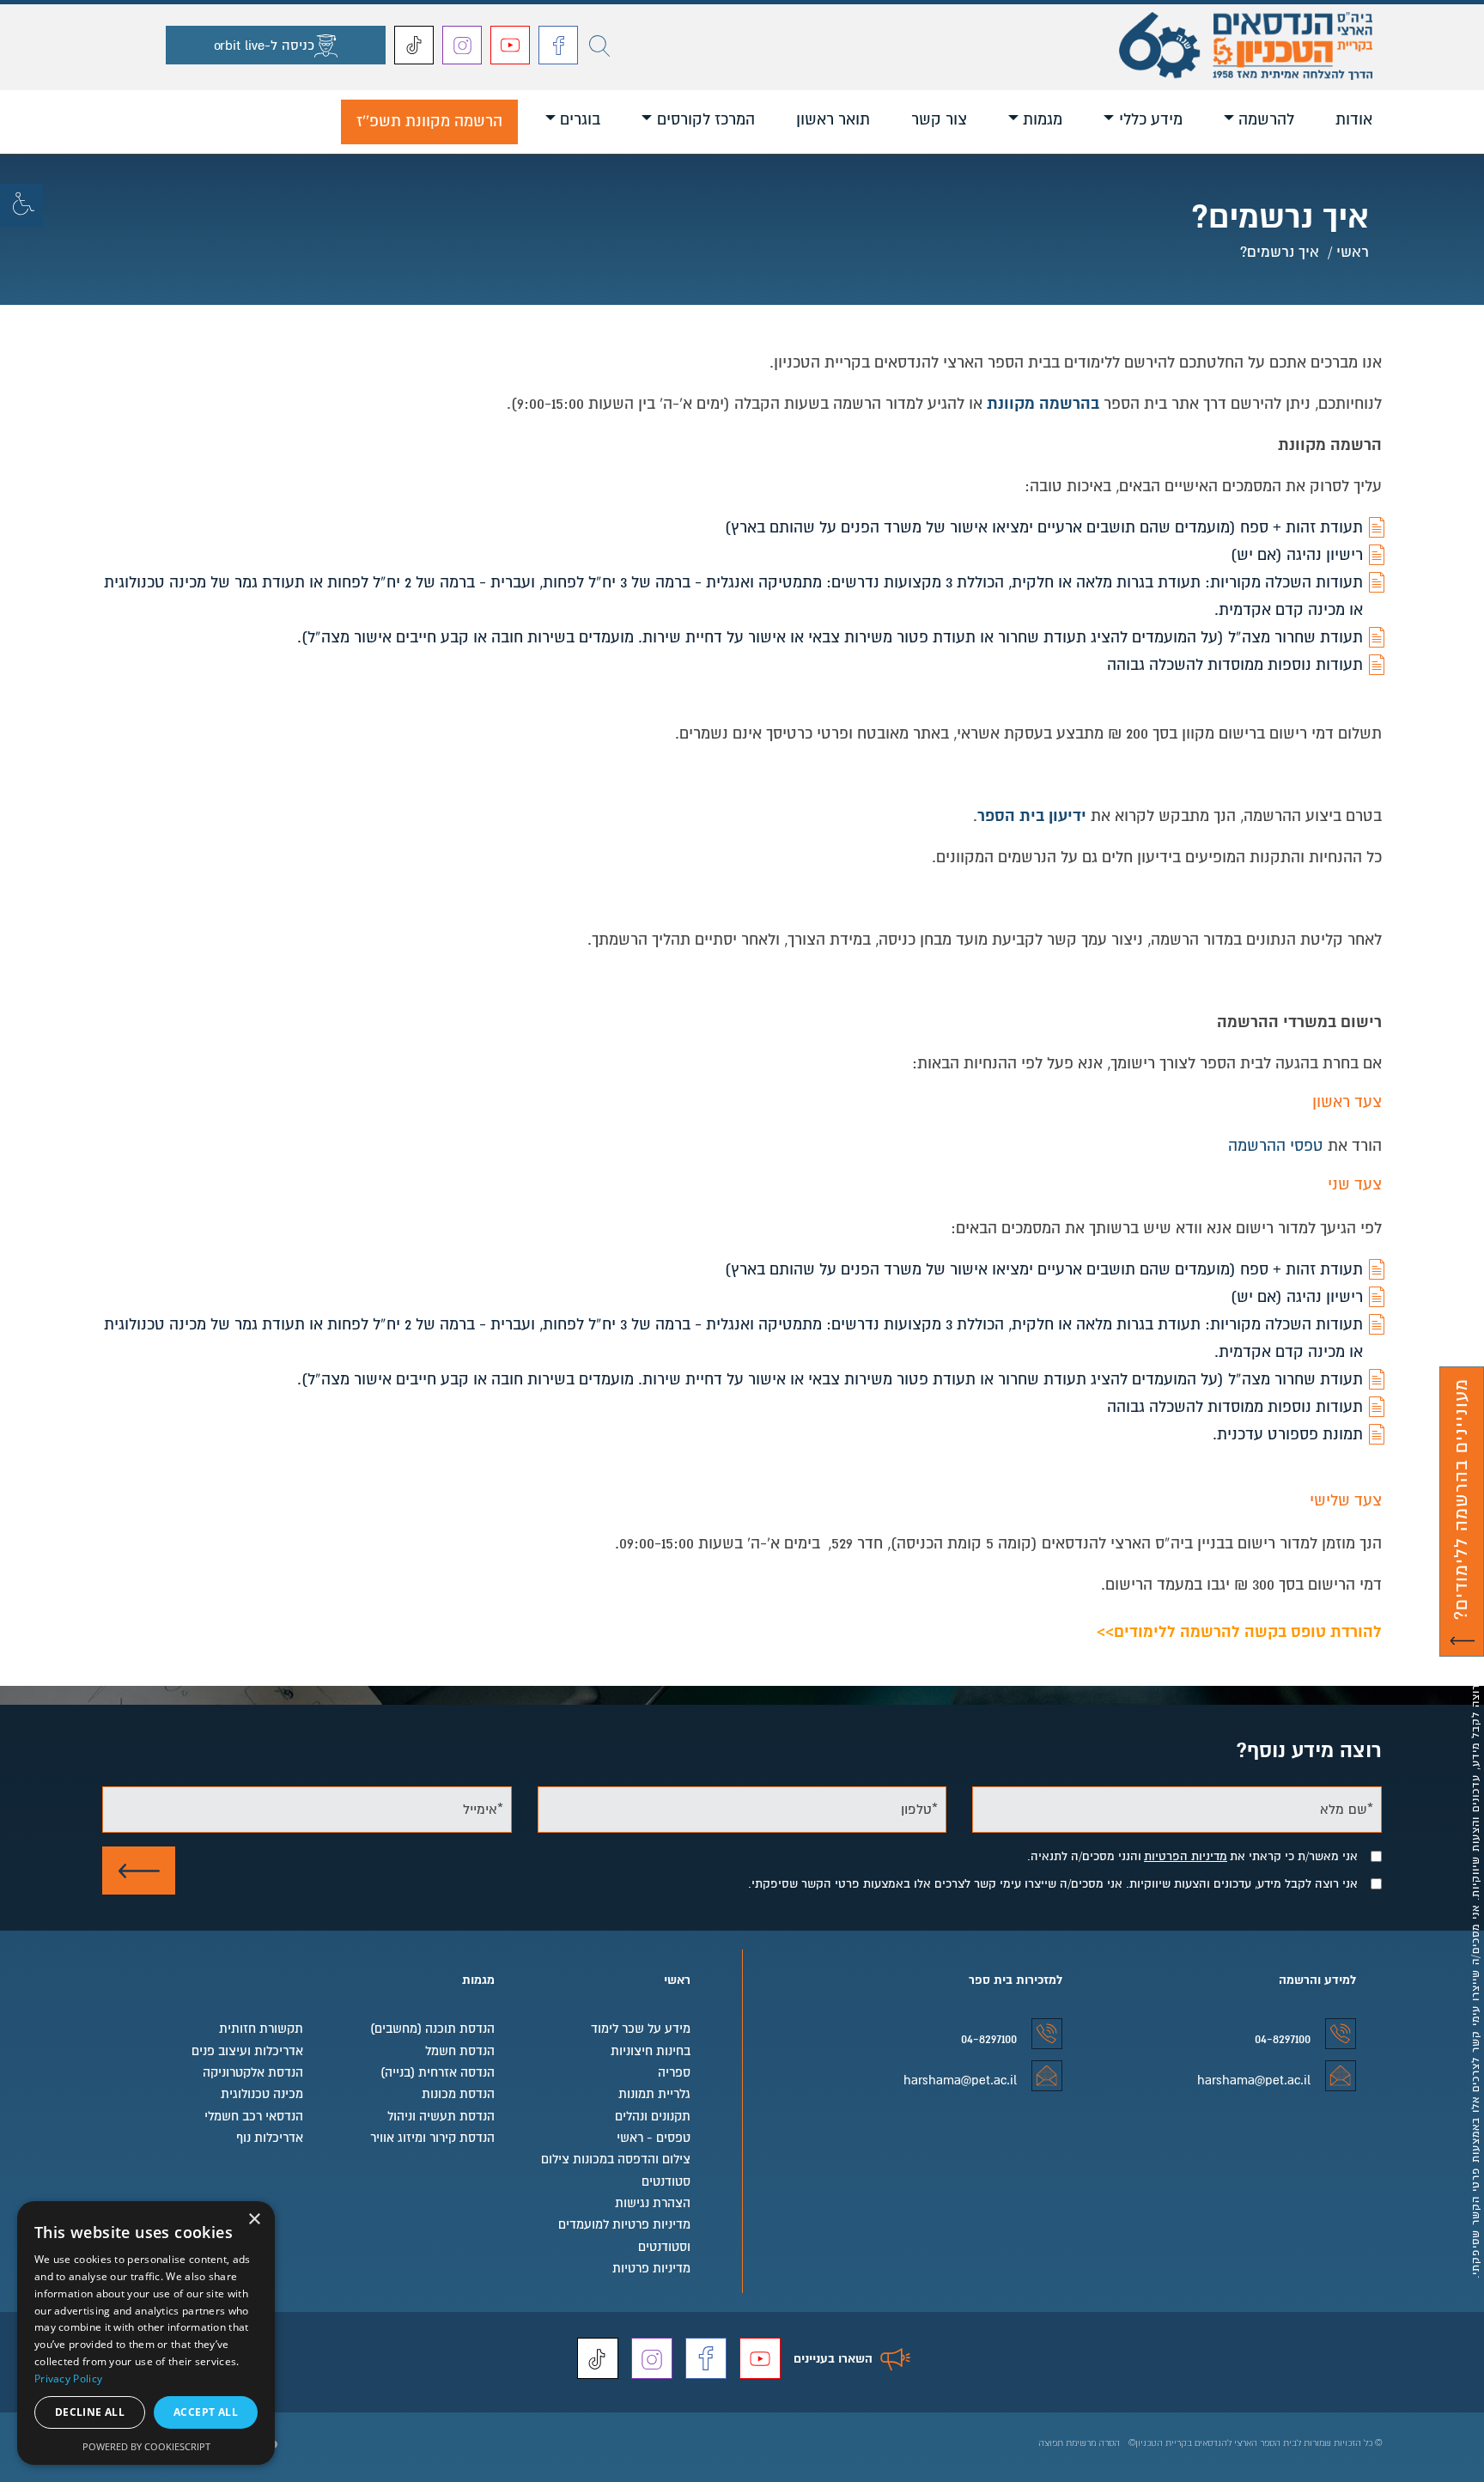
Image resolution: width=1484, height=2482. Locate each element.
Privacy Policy (68, 2379)
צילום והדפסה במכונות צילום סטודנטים (616, 2170)
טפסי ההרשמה (1276, 1146)
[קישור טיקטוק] (414, 45)
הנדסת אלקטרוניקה (253, 2072)
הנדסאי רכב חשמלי (254, 2116)
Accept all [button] (206, 2412)
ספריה (674, 2072)
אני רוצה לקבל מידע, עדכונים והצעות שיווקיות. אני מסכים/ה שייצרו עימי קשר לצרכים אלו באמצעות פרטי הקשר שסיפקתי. (1053, 1884)
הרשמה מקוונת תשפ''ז (429, 121)
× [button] (255, 2220)
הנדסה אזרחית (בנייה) (437, 2072)
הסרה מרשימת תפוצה (1079, 2443)
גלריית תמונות (654, 2094)
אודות (1354, 119)
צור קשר (939, 119)
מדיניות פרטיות (651, 2268)
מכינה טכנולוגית (262, 2094)
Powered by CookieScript (146, 2446)
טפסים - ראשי (654, 2138)
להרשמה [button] (1266, 119)
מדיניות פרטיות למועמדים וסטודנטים (624, 2235)
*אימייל (483, 1809)
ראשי (1353, 251)
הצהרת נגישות (653, 2203)
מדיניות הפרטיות (1186, 1856)
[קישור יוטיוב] (510, 45)
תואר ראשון (833, 119)
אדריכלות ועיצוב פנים (247, 2051)
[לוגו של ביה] (1246, 40)
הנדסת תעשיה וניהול (441, 2116)
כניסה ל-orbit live (264, 46)
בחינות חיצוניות (651, 2051)
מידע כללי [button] (1151, 119)
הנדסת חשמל (459, 2051)
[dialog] (146, 2333)
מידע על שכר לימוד (641, 2029)
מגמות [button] (1043, 119)
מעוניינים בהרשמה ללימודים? (1466, 1518)
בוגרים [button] (580, 119)
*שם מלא (1347, 1809)
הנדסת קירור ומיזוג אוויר (432, 2138)
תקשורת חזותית (261, 2029)
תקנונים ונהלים (653, 2116)
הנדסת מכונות (458, 2094)
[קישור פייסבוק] (558, 45)
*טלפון (919, 1809)
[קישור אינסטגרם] (462, 45)
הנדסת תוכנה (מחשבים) (432, 2029)
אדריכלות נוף (270, 2138)
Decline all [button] (90, 2412)
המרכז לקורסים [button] (706, 119)
